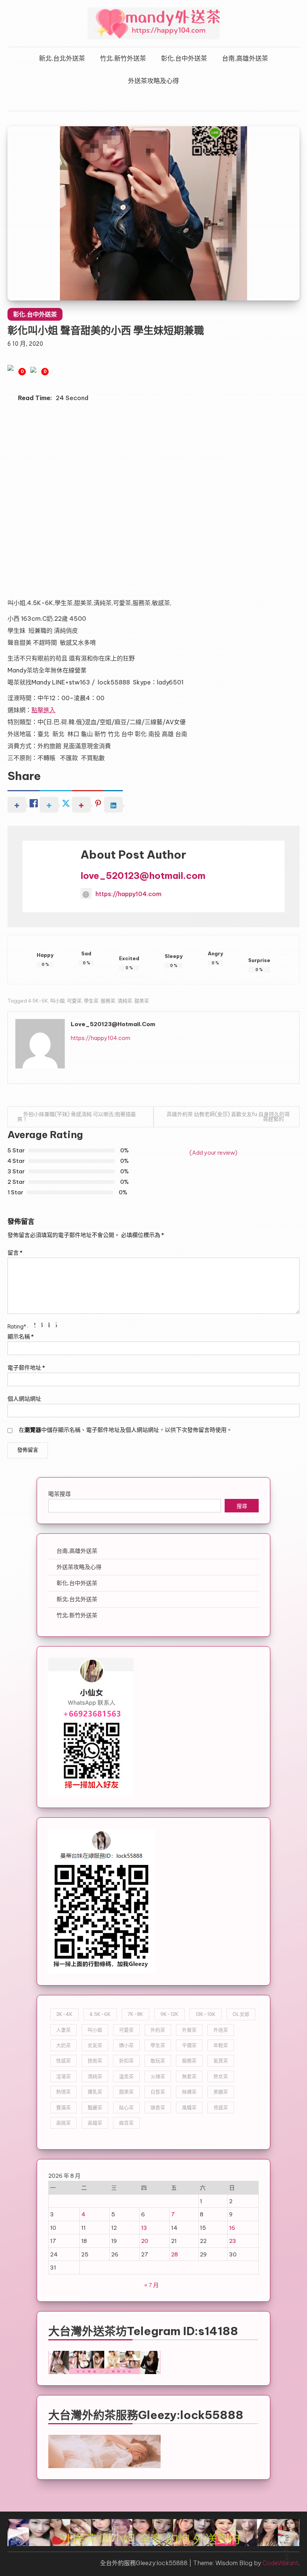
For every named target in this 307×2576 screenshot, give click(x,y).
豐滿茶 (63, 2107)
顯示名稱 (21, 1337)
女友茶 (95, 2045)
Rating (17, 1326)
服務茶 (108, 1001)
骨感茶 (221, 2107)
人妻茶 (63, 2030)
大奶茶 (63, 2045)
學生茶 (91, 1001)
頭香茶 (158, 2107)
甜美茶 (142, 1001)
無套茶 (189, 2076)
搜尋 (242, 1507)
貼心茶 (126, 2107)
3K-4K (64, 2014)
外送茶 (221, 2030)
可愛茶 (74, 1001)
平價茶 (189, 2045)
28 (174, 2254)
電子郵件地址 (26, 1368)
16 (232, 2228)
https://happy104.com (128, 894)
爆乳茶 (95, 2092)
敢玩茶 (158, 2061)
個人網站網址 (24, 1399)
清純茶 (125, 1001)
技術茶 (95, 2061)
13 (144, 2228)
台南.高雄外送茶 (245, 58)
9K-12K (169, 2014)
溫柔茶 (126, 2076)
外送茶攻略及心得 (153, 81)
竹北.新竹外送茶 (123, 58)
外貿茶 (189, 2030)
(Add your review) (213, 1153)
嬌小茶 (126, 2045)
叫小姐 (57, 1001)
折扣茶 (126, 2061)
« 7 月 (151, 2285)
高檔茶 (95, 2123)
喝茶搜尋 (60, 1494)
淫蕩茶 (63, 2076)
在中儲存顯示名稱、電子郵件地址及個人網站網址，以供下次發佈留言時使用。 (125, 1430)
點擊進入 (43, 710)
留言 (15, 1253)
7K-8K (136, 2014)
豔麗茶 (95, 2107)
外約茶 (158, 2030)
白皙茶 (158, 2092)
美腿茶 (221, 2092)
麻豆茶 (126, 2123)
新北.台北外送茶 (62, 58)
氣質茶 (221, 2061)
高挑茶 (63, 2123)
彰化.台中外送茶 (184, 58)
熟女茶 (221, 2076)
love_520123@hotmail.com (143, 876)
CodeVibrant (280, 2563)
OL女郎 (241, 2014)
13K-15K (206, 2014)
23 (233, 2241)
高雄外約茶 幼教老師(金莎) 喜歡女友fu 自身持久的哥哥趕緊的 (228, 1117)
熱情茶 (63, 2092)
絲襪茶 (189, 2092)
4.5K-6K (38, 1001)
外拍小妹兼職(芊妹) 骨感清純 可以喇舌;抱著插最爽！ (77, 1117)
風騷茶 (189, 2107)
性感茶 (63, 2061)
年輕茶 (221, 2045)
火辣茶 (158, 2076)
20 (145, 2241)
